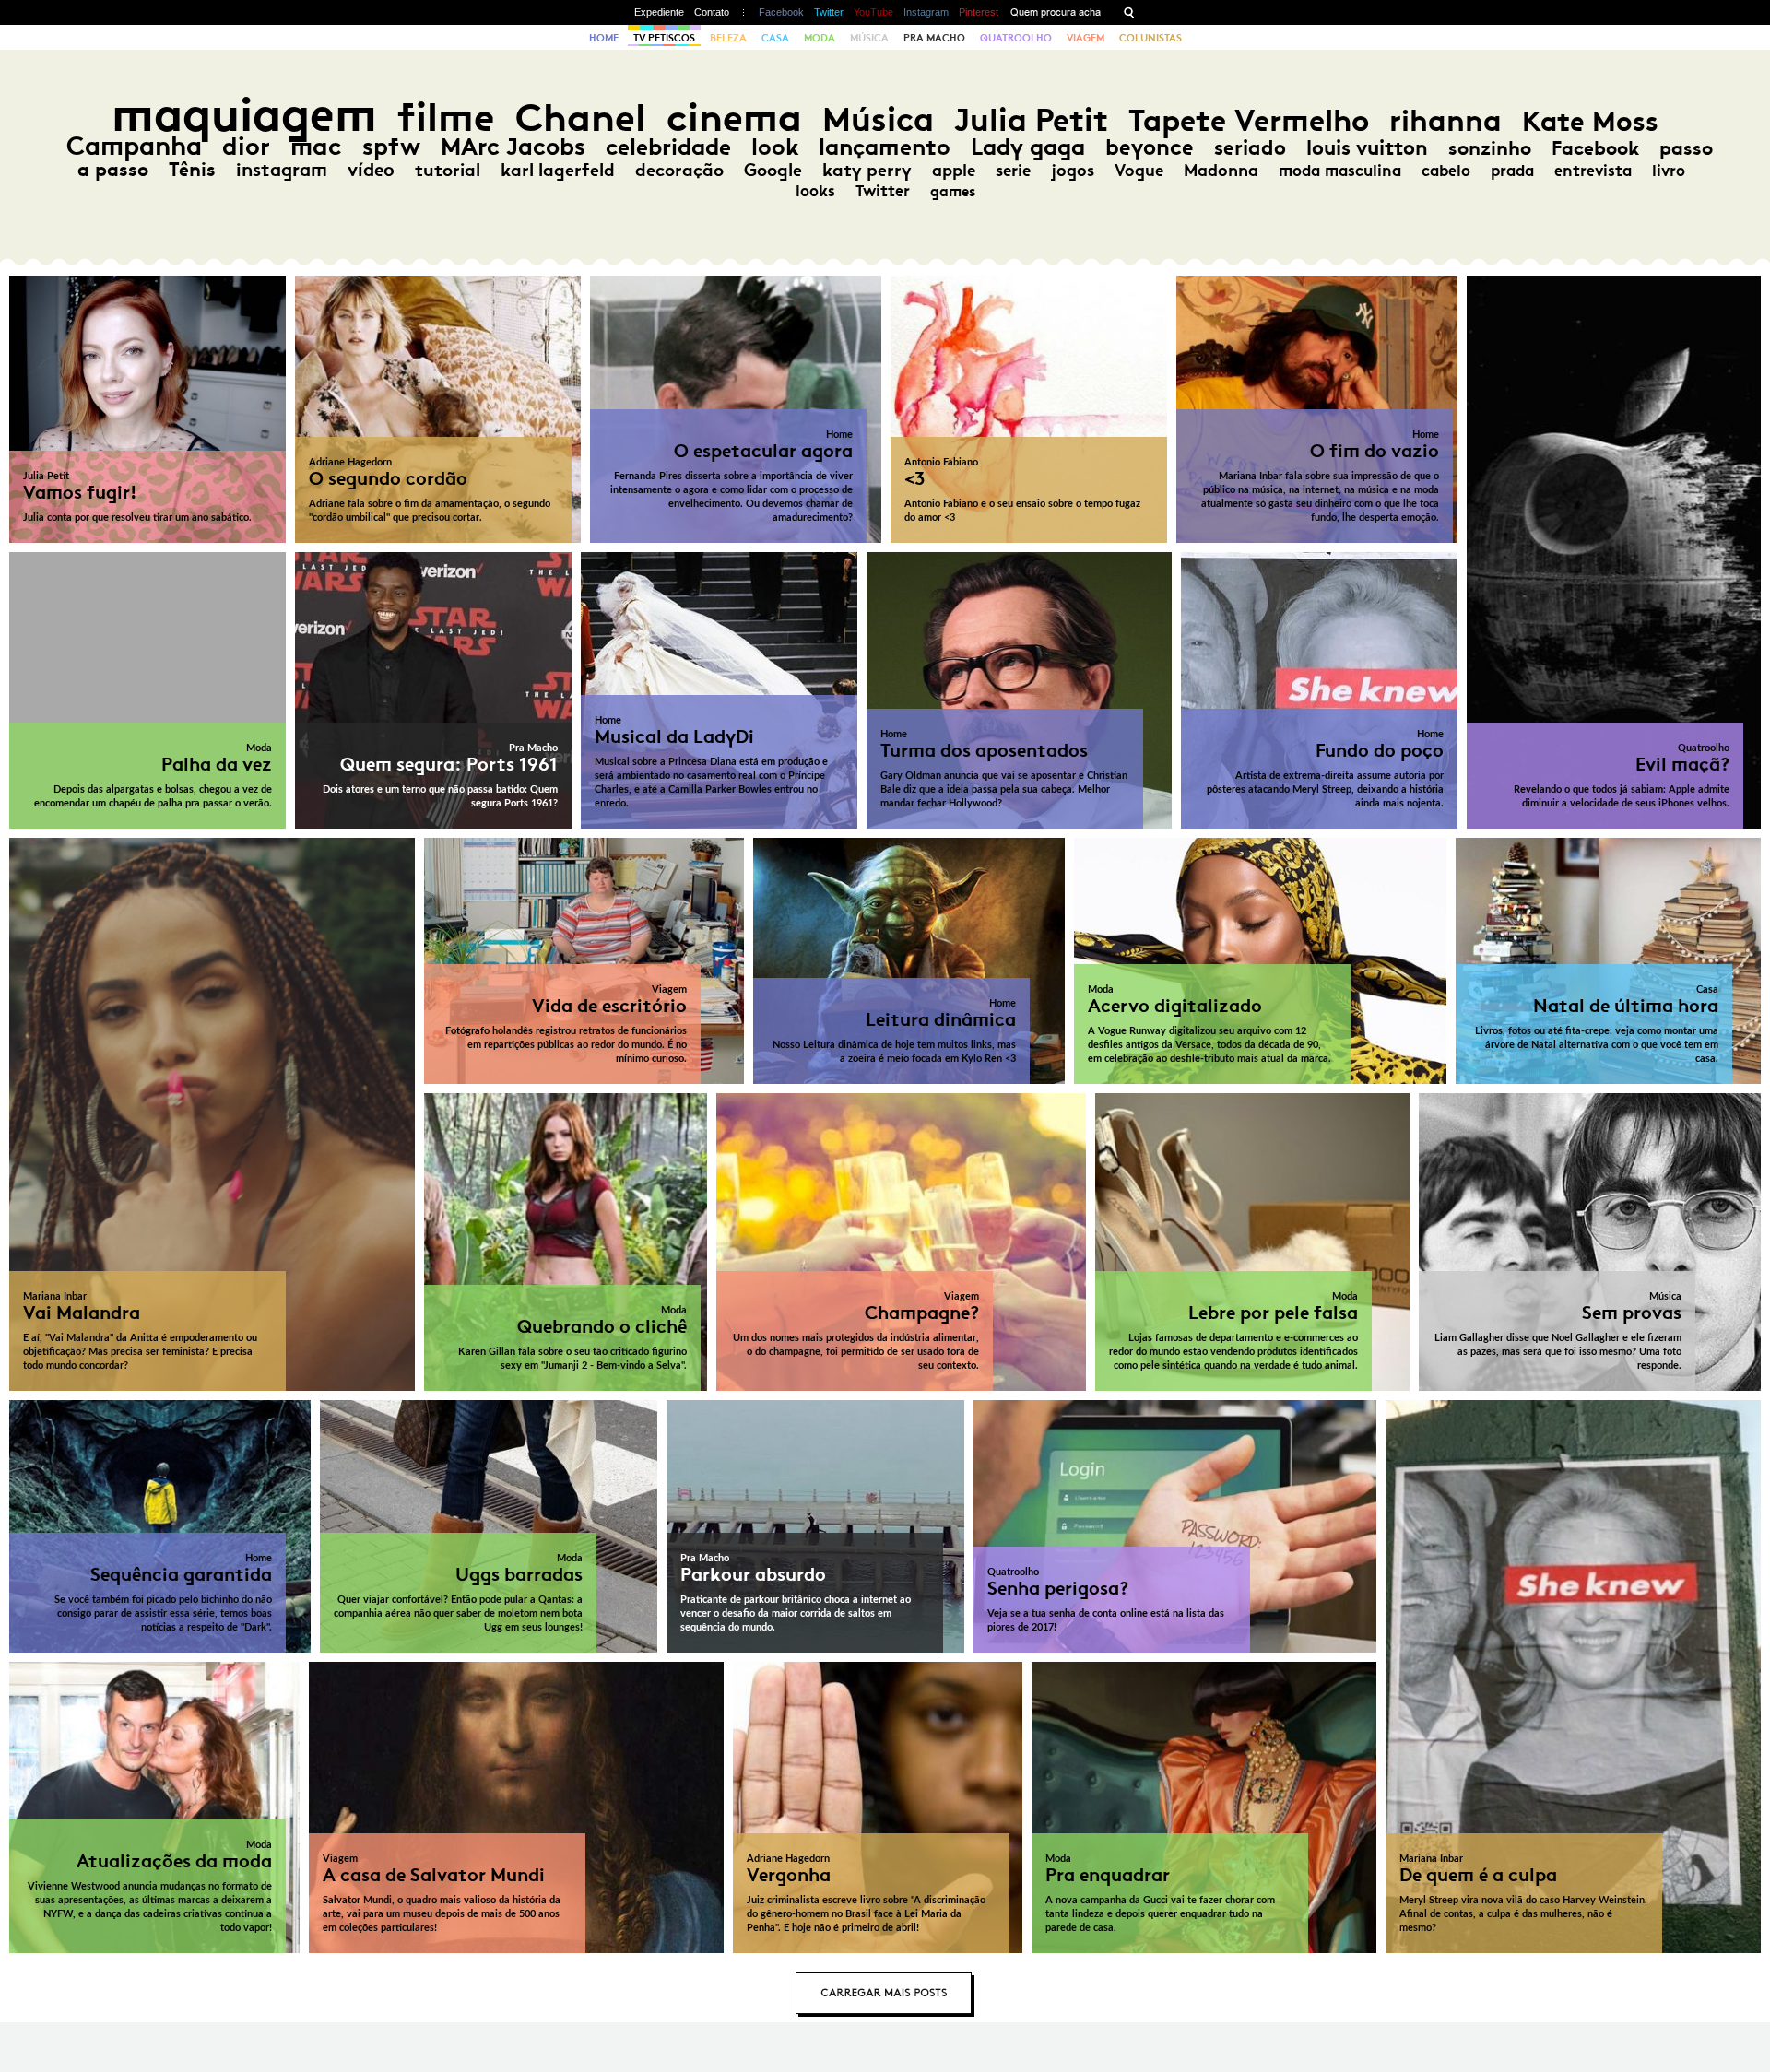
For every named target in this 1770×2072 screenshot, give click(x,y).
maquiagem (244, 115)
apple (954, 171)
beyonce (1150, 147)
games (953, 191)
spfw (391, 147)
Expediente (659, 12)
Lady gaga (1028, 147)
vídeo (371, 170)
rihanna (1445, 121)
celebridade (668, 147)
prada (1512, 171)
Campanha (134, 146)
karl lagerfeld (558, 170)
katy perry (867, 170)
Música (869, 38)
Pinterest (979, 12)
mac (316, 146)
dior (246, 146)
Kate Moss (1590, 121)
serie (1013, 171)
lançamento (885, 147)
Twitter (829, 12)
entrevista (1593, 171)
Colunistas (1150, 38)
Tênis (192, 170)
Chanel (581, 118)
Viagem (1086, 38)
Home (604, 38)
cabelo (1446, 171)
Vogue (1139, 171)
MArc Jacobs (513, 147)
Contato (712, 12)
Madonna (1221, 171)
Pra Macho (934, 38)
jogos (1073, 171)
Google (773, 170)
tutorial (448, 170)
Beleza (728, 38)
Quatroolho (1016, 38)
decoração (679, 170)
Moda (820, 38)
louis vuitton (1367, 148)
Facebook (781, 12)
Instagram (926, 12)
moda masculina (1340, 171)
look (775, 147)
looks (815, 191)
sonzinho (1490, 148)
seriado (1250, 148)
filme (446, 118)
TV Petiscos (664, 38)
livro (1669, 171)
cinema (734, 118)
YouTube (873, 12)
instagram (282, 170)
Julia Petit (1031, 120)
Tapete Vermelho (1249, 120)
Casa (775, 38)
